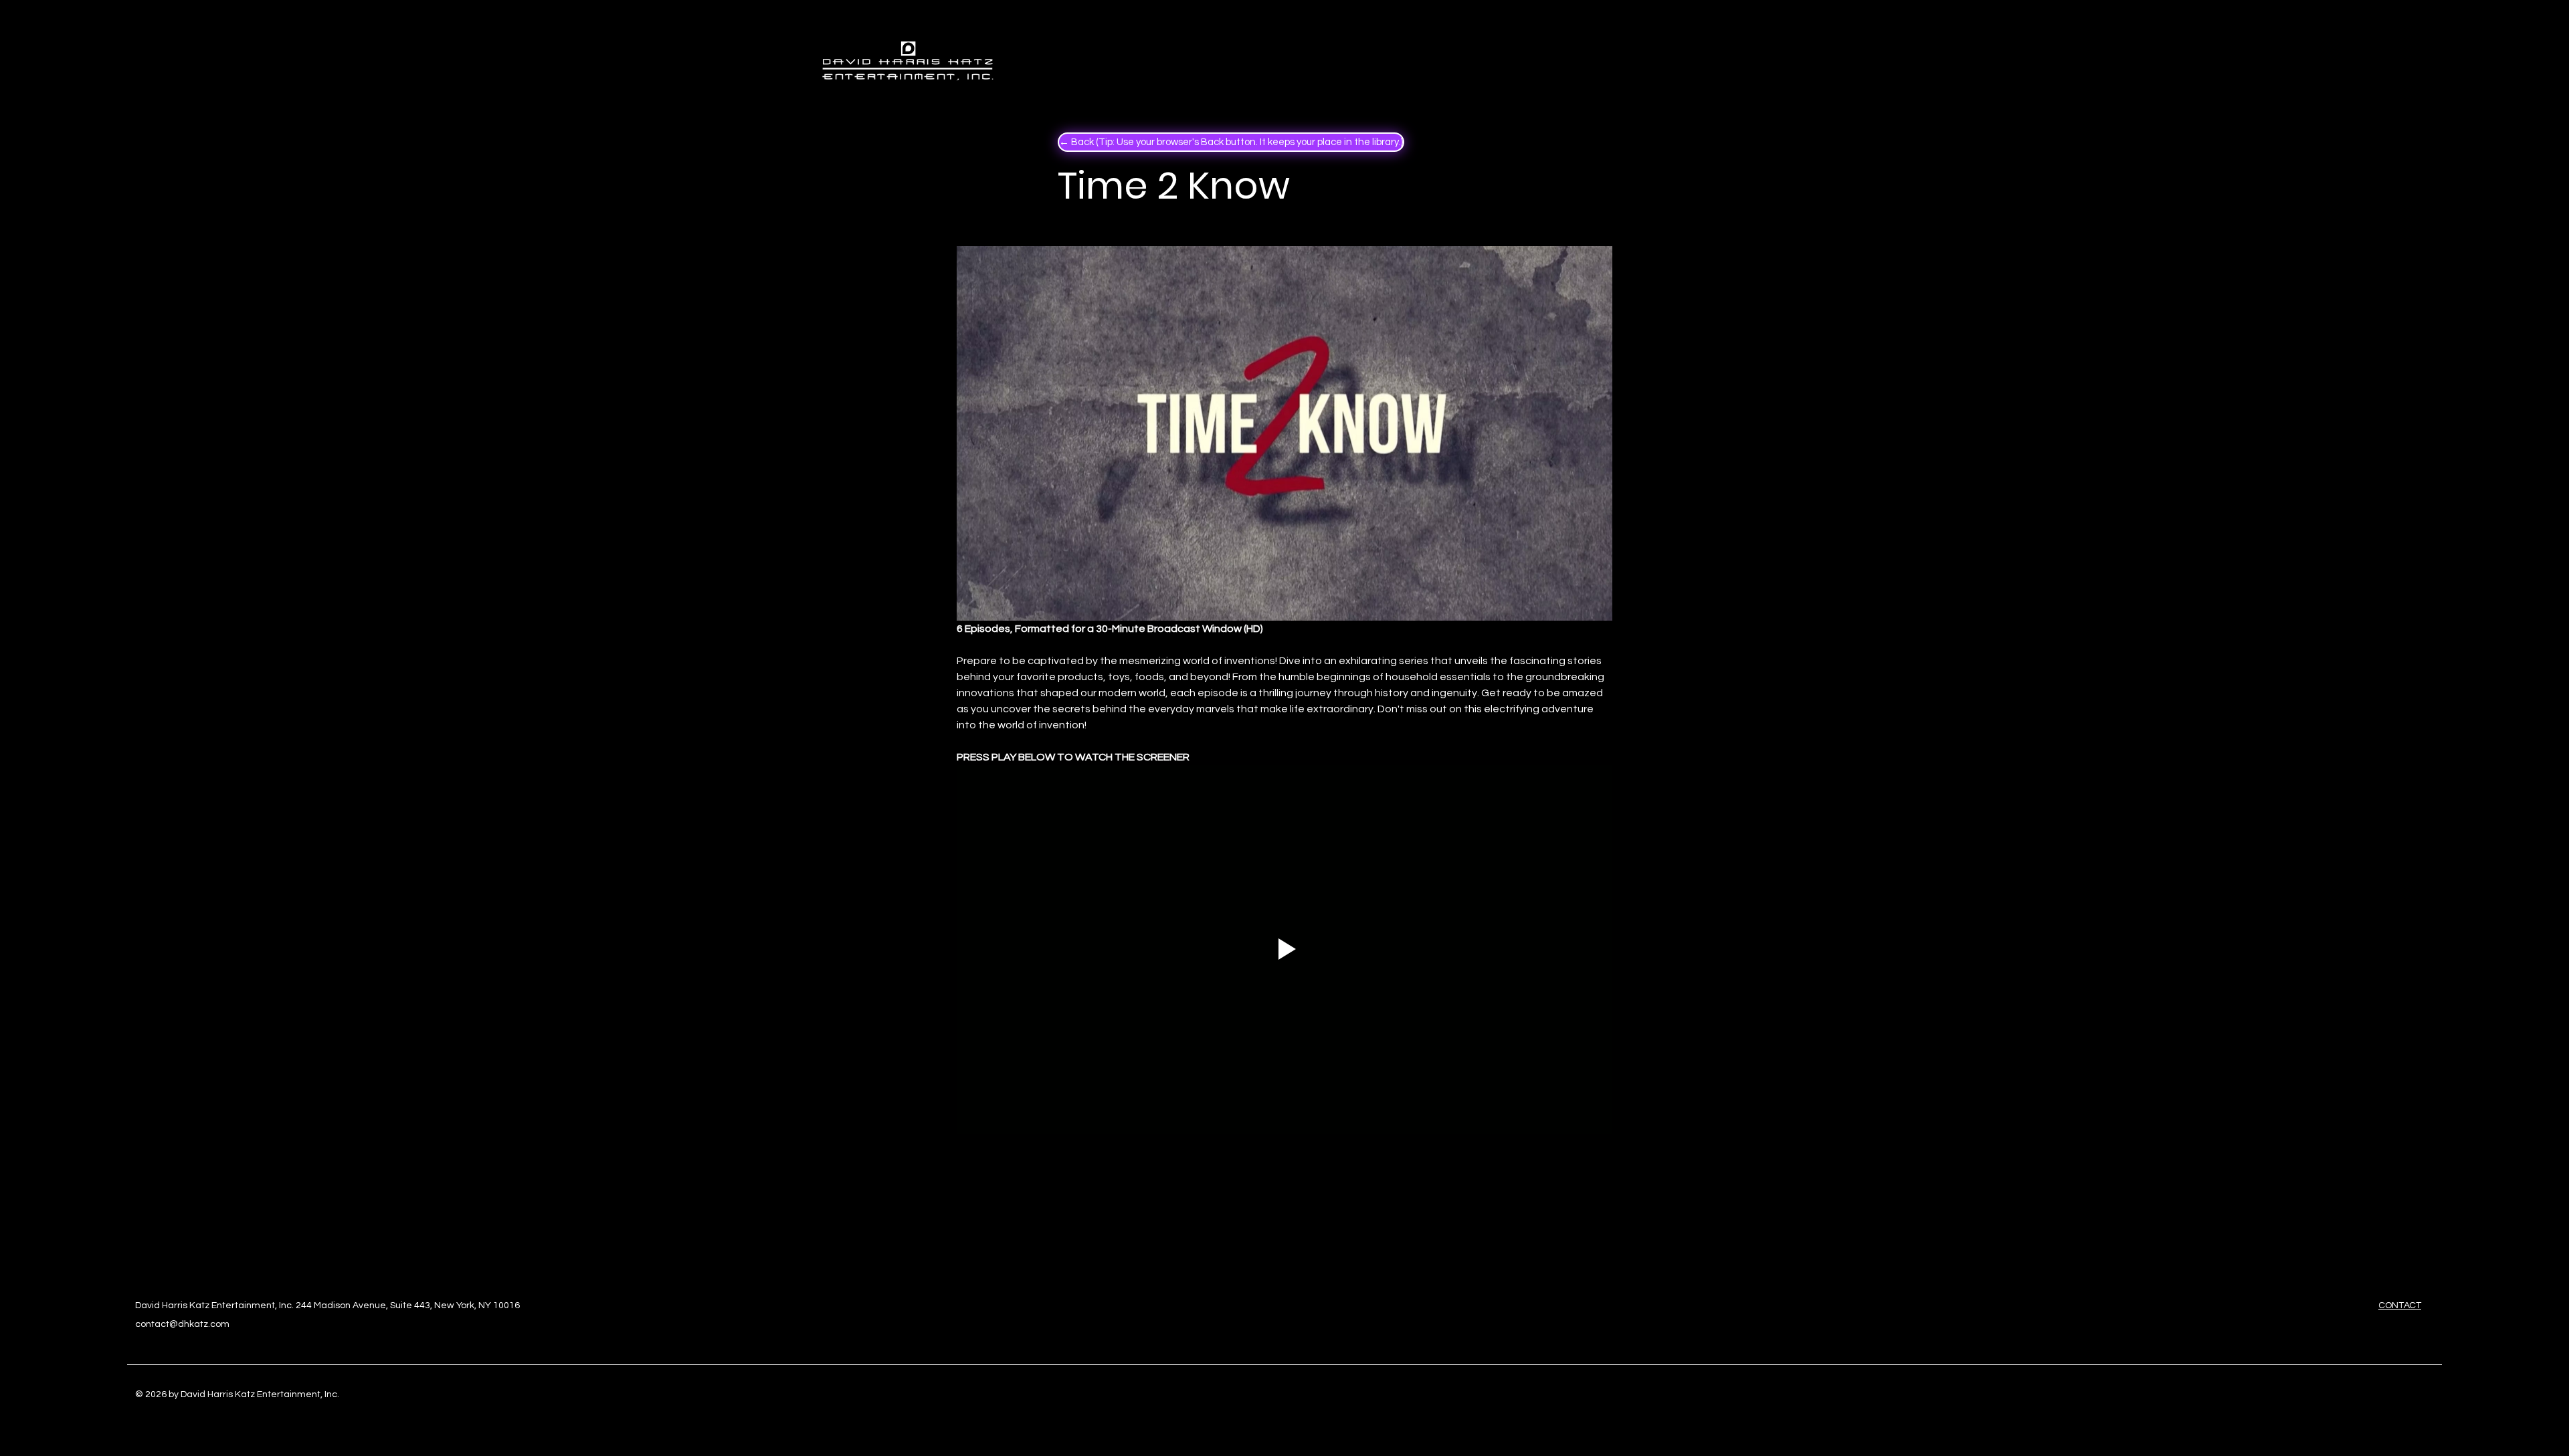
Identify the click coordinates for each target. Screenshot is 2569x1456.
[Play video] (1284, 949)
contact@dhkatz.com (182, 1324)
